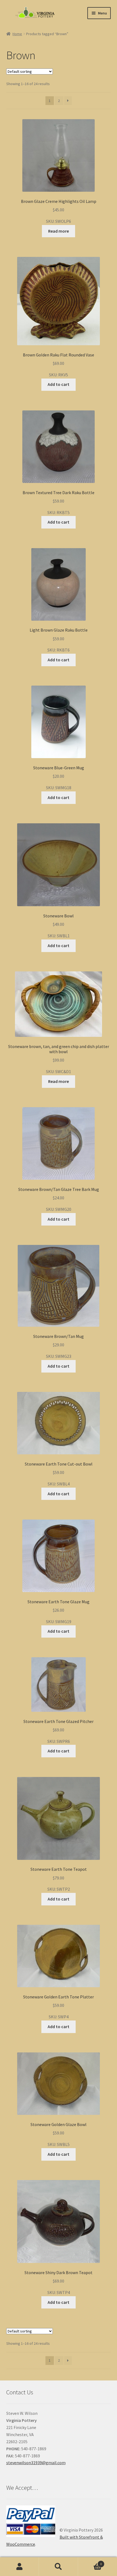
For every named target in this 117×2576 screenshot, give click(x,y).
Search (58, 2567)
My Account (19, 2567)
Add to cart (59, 384)
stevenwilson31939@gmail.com (36, 2463)
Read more (59, 231)
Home (17, 34)
